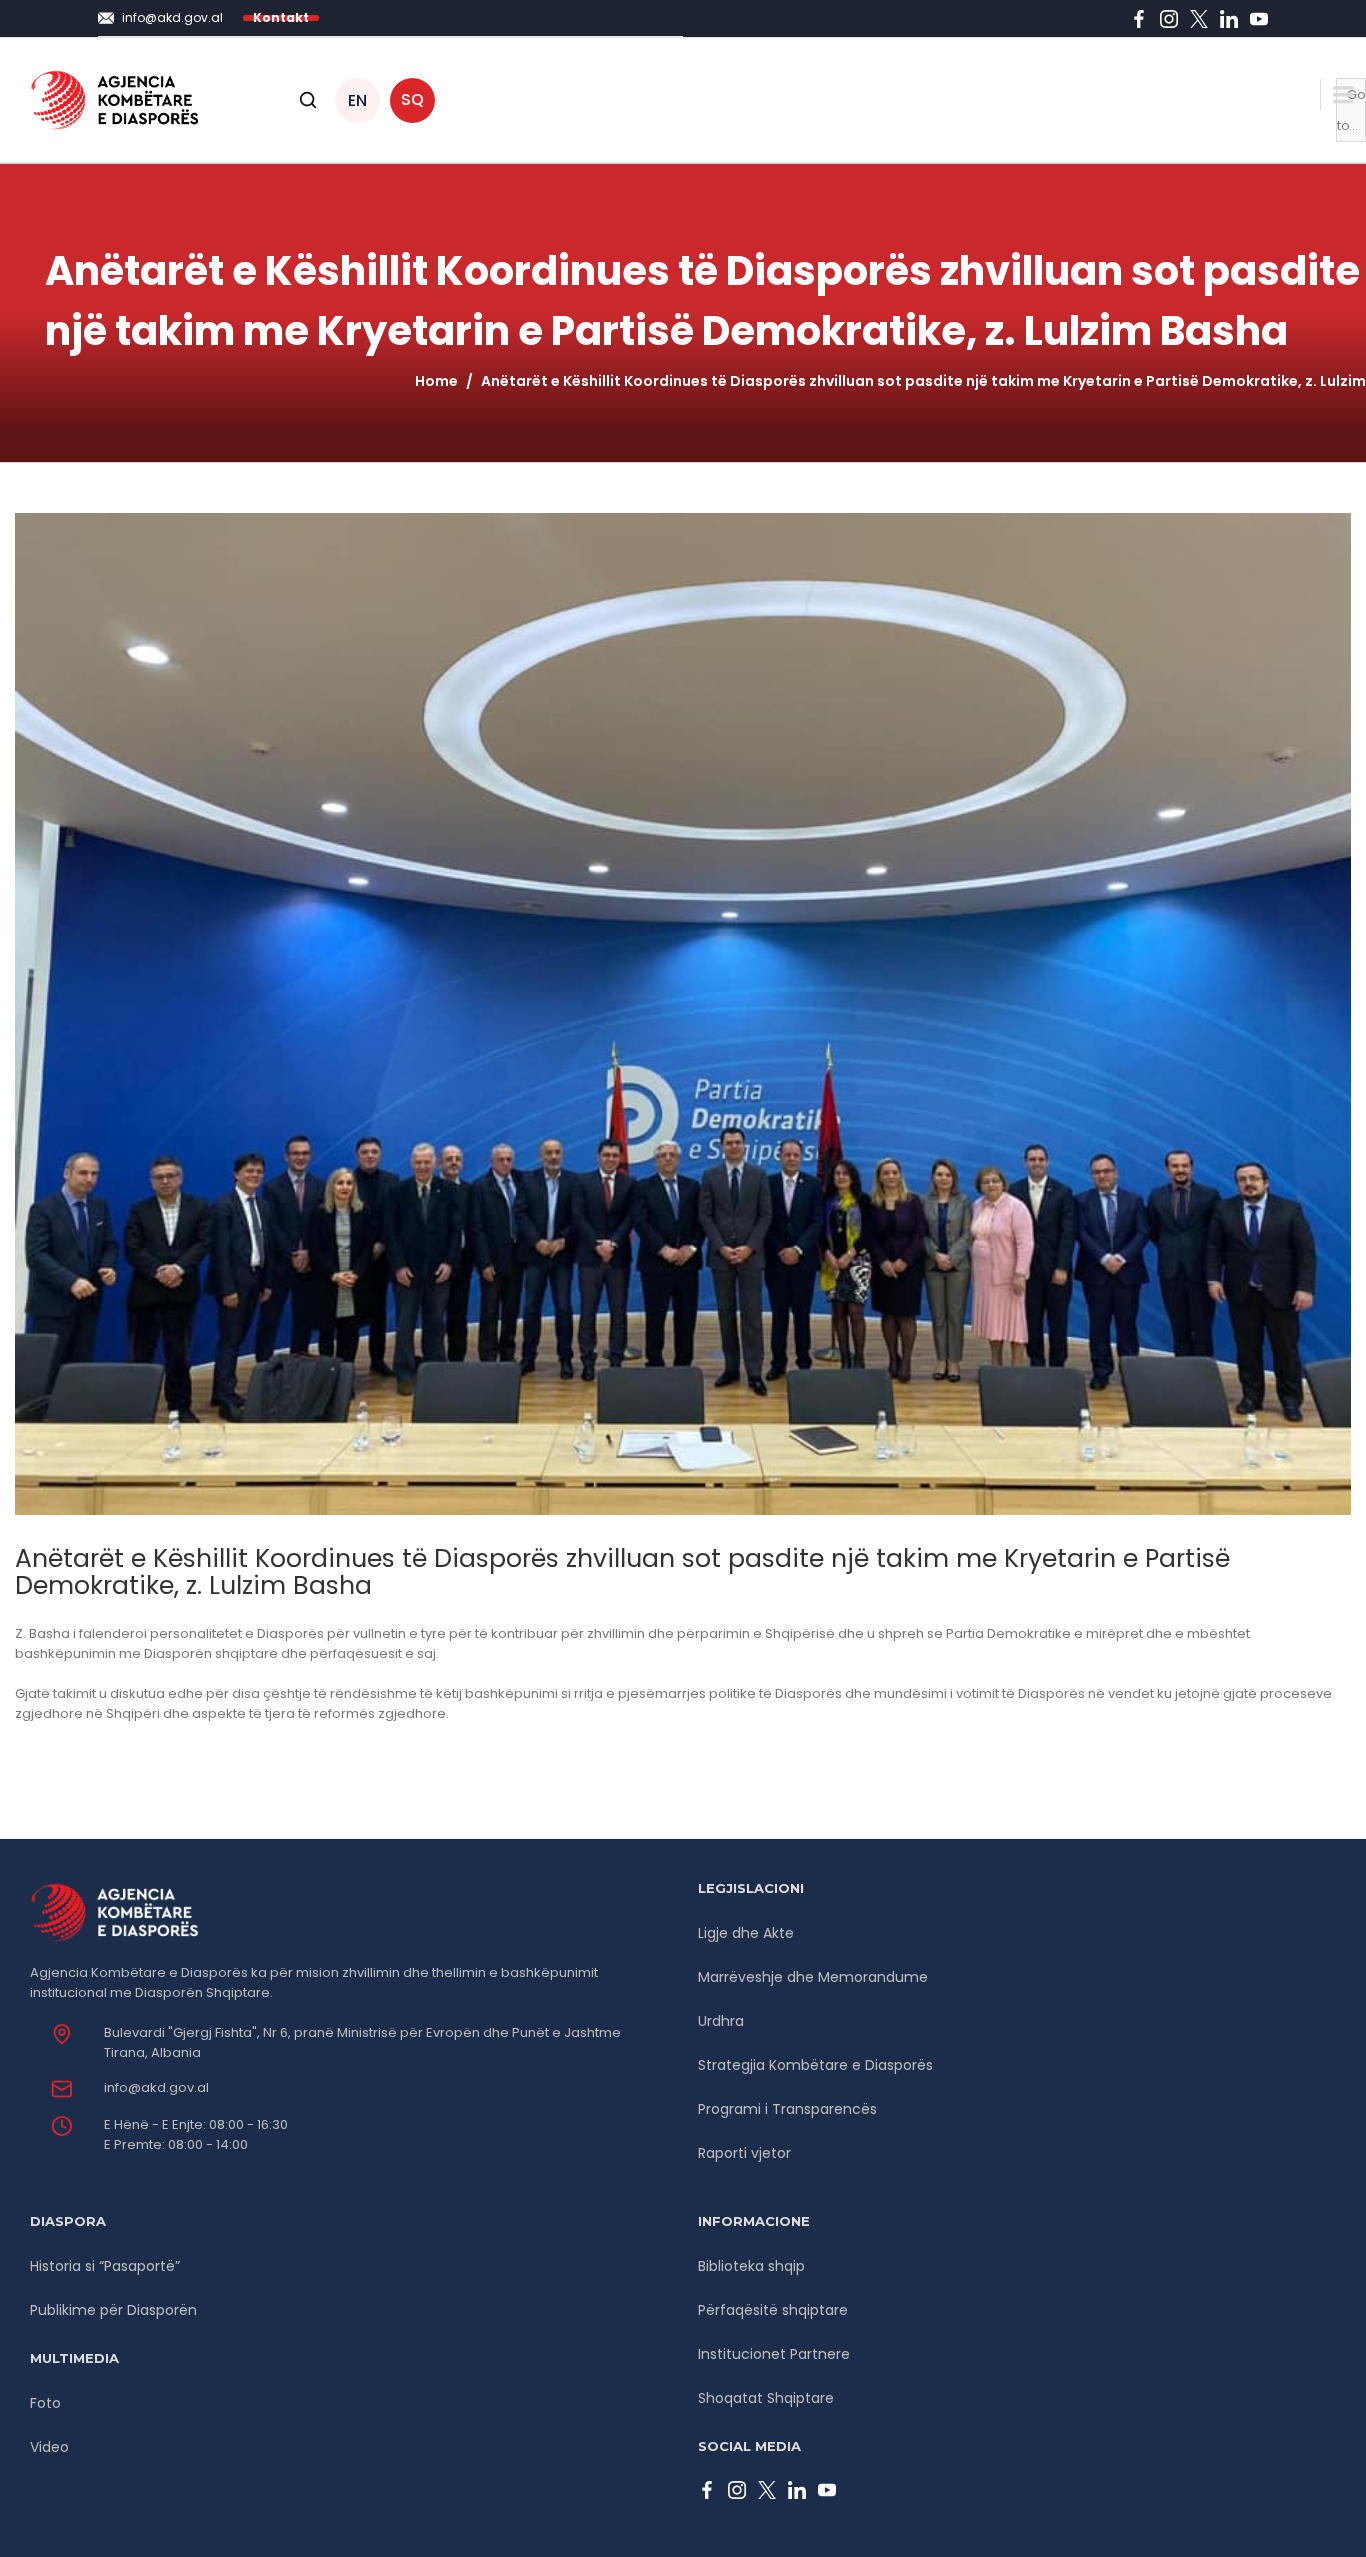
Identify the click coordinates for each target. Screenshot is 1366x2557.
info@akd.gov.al (156, 2087)
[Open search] (308, 100)
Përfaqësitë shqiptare (773, 2310)
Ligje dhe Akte (746, 1933)
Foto (45, 2403)
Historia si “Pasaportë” (105, 2266)
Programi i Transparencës (787, 2109)
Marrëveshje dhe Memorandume (813, 1977)
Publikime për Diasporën (113, 2310)
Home (436, 381)
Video (49, 2447)
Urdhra (721, 2021)
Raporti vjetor (744, 2153)
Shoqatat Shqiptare (766, 2398)
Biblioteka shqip (751, 2266)
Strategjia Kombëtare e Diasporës (815, 2065)
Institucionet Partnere (774, 2354)
